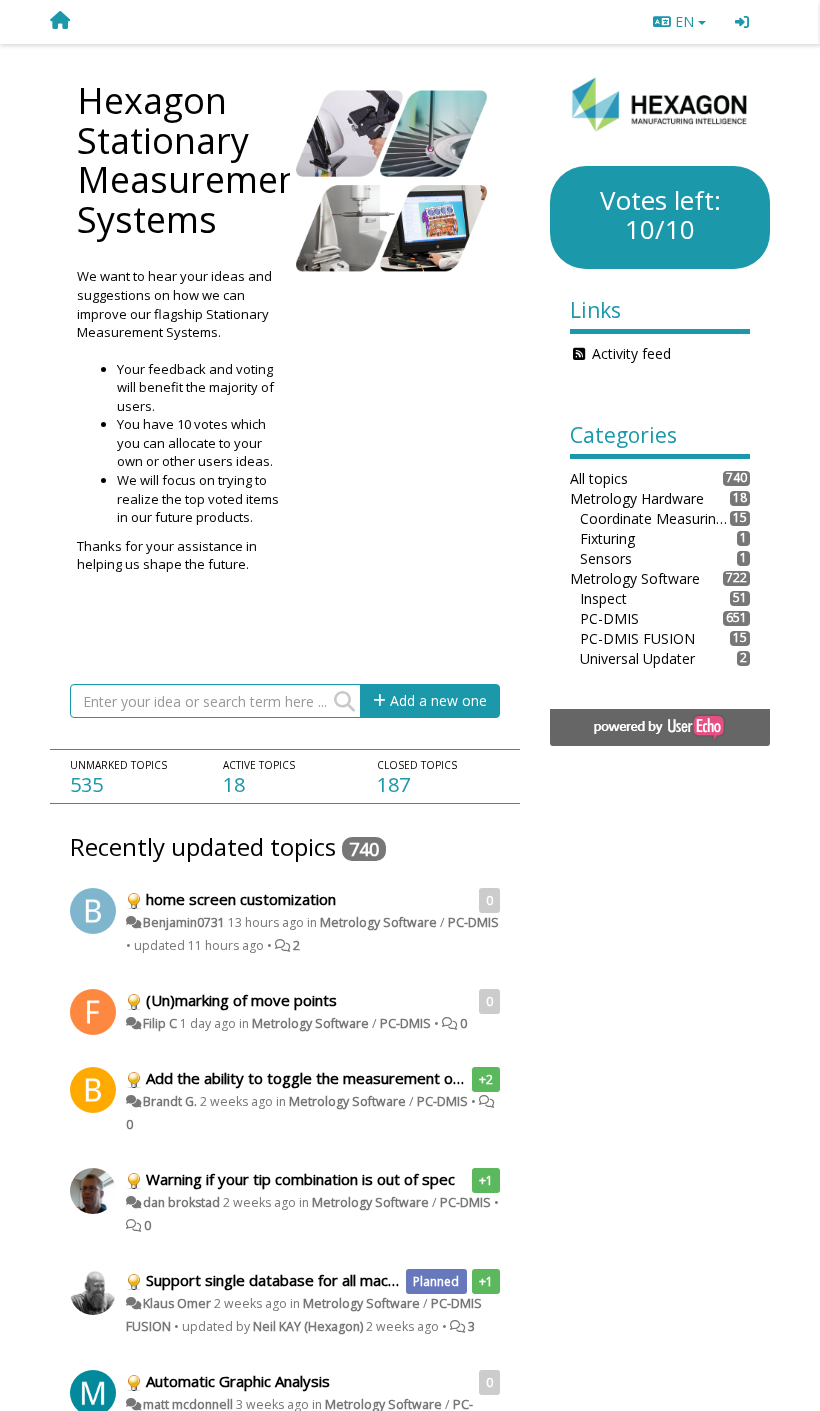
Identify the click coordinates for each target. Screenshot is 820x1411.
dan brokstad (181, 1202)
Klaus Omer (177, 1303)
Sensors (606, 558)
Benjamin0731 (184, 922)
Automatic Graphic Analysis (238, 1381)
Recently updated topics (203, 846)
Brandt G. (170, 1101)
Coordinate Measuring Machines (655, 518)
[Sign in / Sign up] (742, 22)
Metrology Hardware (637, 498)
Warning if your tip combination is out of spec (300, 1179)
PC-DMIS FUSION (637, 638)
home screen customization (241, 899)
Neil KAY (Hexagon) (308, 1326)
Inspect (603, 598)
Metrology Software (378, 922)
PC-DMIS (473, 922)
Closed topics (417, 765)
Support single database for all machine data (298, 1280)
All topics (599, 478)
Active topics (259, 765)
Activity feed (631, 353)
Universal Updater (637, 658)
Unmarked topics (118, 765)
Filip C (160, 1023)
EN (684, 21)
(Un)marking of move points (241, 1000)
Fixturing (607, 538)
